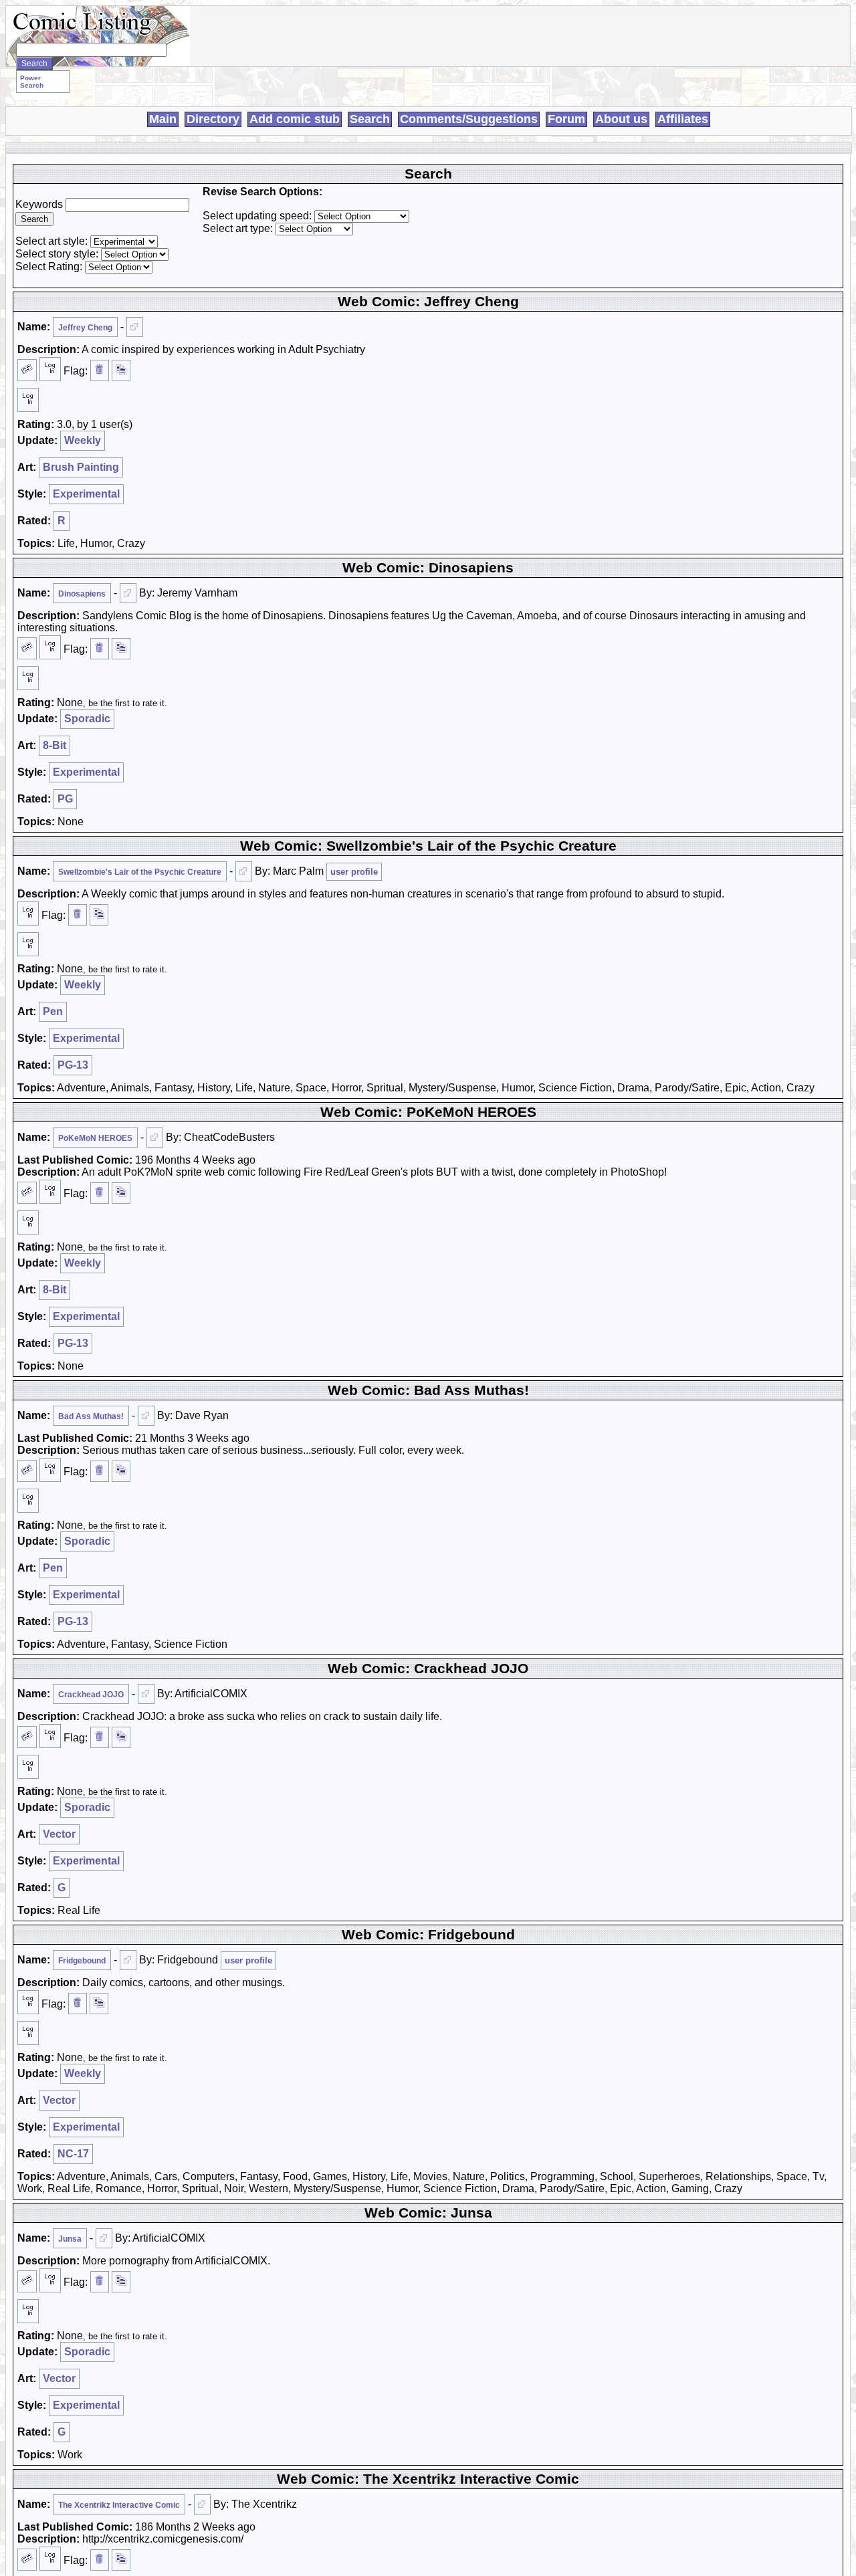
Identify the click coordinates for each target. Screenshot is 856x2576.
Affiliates (683, 119)
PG (65, 799)
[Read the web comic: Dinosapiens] (128, 593)
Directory (213, 119)
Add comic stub (295, 119)
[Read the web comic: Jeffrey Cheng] (135, 327)
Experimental (86, 494)
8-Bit (55, 745)
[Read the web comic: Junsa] (104, 2238)
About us (621, 119)
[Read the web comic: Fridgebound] (128, 1960)
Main (163, 119)
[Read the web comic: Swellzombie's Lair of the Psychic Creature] (244, 871)
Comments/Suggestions (469, 119)
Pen (53, 1011)
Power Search (32, 82)
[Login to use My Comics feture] (50, 369)
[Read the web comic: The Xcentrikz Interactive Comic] (202, 2504)
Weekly (83, 440)
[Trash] (100, 370)
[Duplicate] (121, 370)
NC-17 (73, 2154)
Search (370, 119)
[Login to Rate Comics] (28, 400)
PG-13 (73, 1065)
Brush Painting (81, 467)
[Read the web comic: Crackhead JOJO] (146, 1694)
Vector (59, 1834)
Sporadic (87, 719)
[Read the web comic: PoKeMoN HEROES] (155, 1138)
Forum (566, 119)
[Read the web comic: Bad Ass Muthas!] (146, 1416)
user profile (354, 872)
